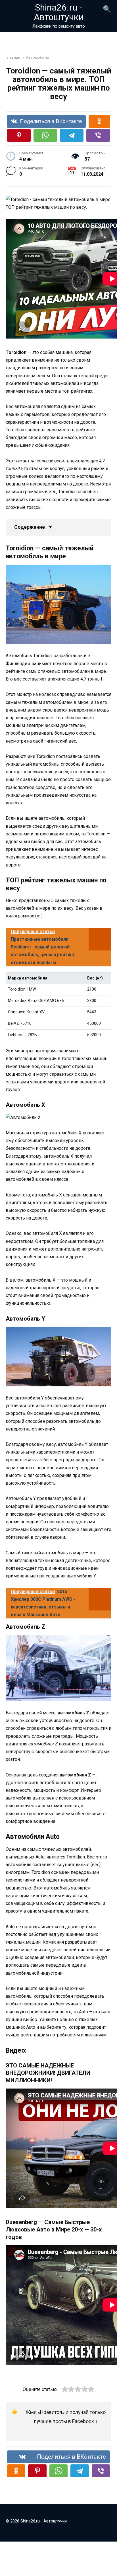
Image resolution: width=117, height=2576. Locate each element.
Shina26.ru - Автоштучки (59, 12)
